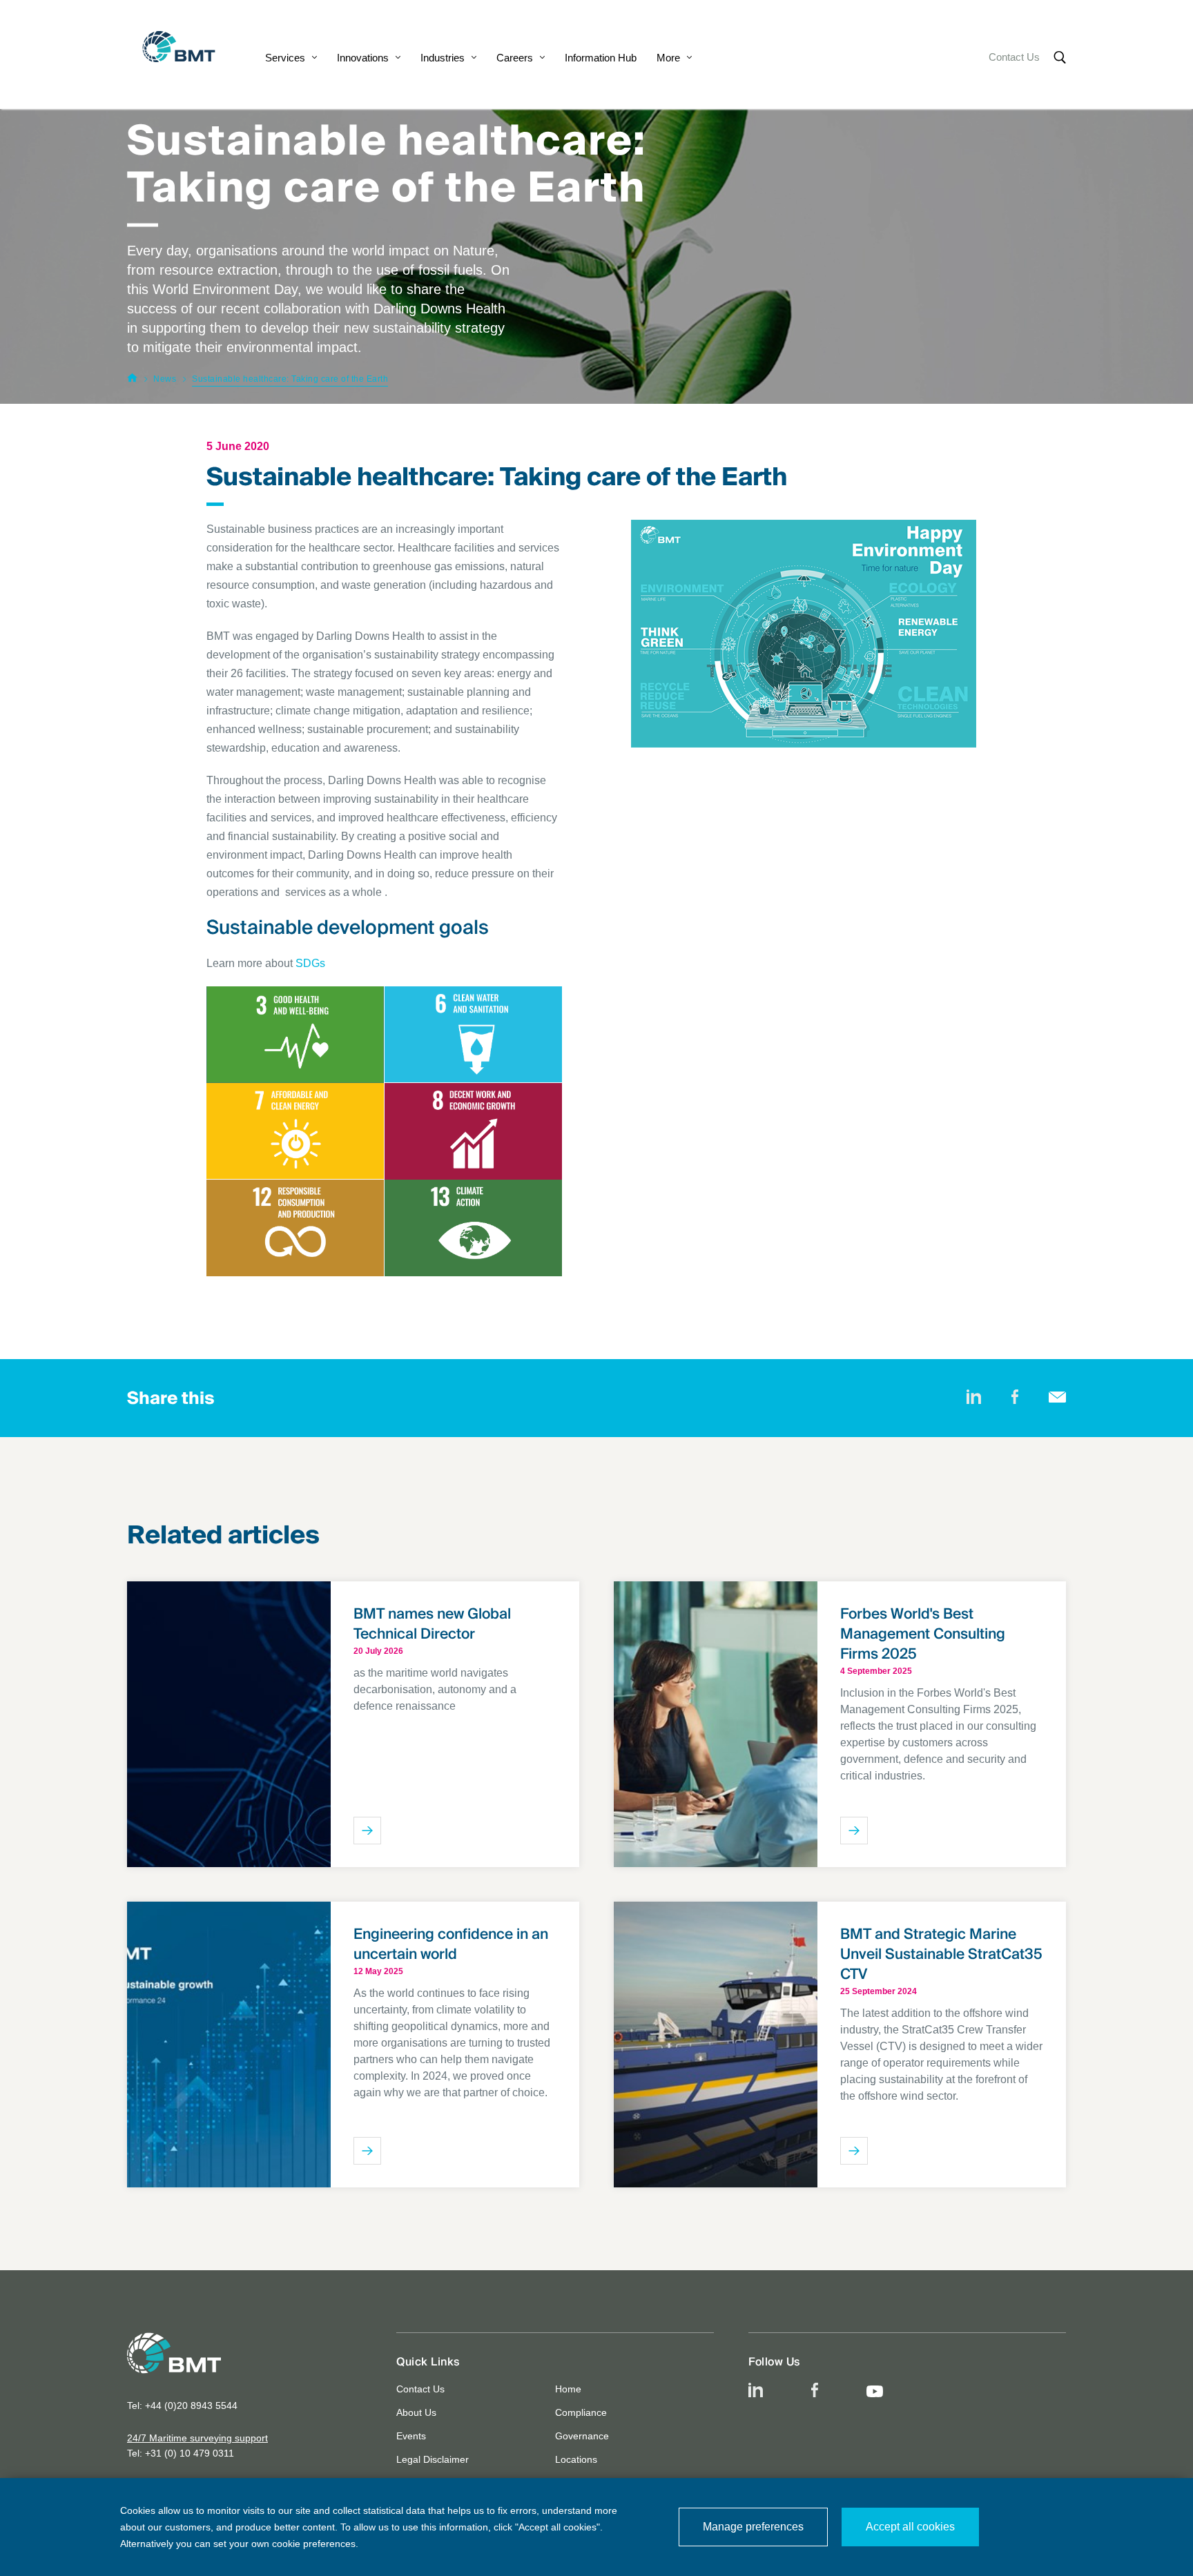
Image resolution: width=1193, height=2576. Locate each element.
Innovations (363, 58)
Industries (443, 58)
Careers (515, 58)
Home (568, 2389)
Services (285, 58)
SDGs (310, 963)
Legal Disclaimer (433, 2459)
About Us (416, 2412)
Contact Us (1014, 57)
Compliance (581, 2412)
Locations (576, 2459)
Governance (582, 2436)
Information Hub (601, 58)
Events (411, 2436)
